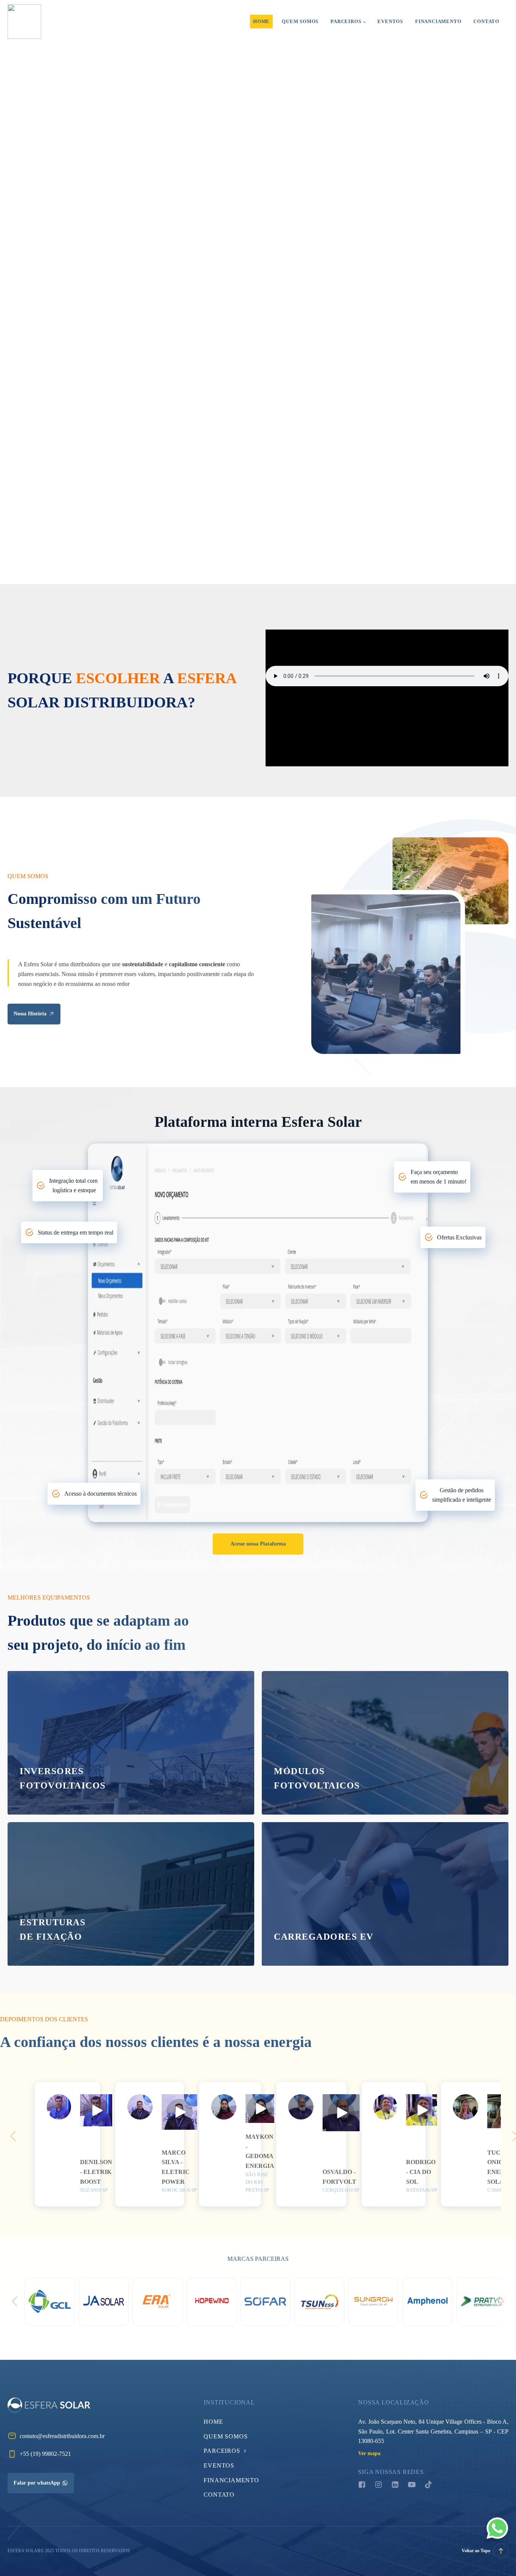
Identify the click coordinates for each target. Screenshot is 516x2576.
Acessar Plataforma (64, 263)
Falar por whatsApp (37, 2483)
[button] (96, 2110)
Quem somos (300, 21)
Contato (486, 21)
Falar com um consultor (164, 263)
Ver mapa (369, 2453)
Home (261, 21)
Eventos (390, 21)
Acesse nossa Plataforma (258, 1544)
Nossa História (30, 1014)
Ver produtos (34, 1785)
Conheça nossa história (64, 518)
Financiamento (438, 21)
